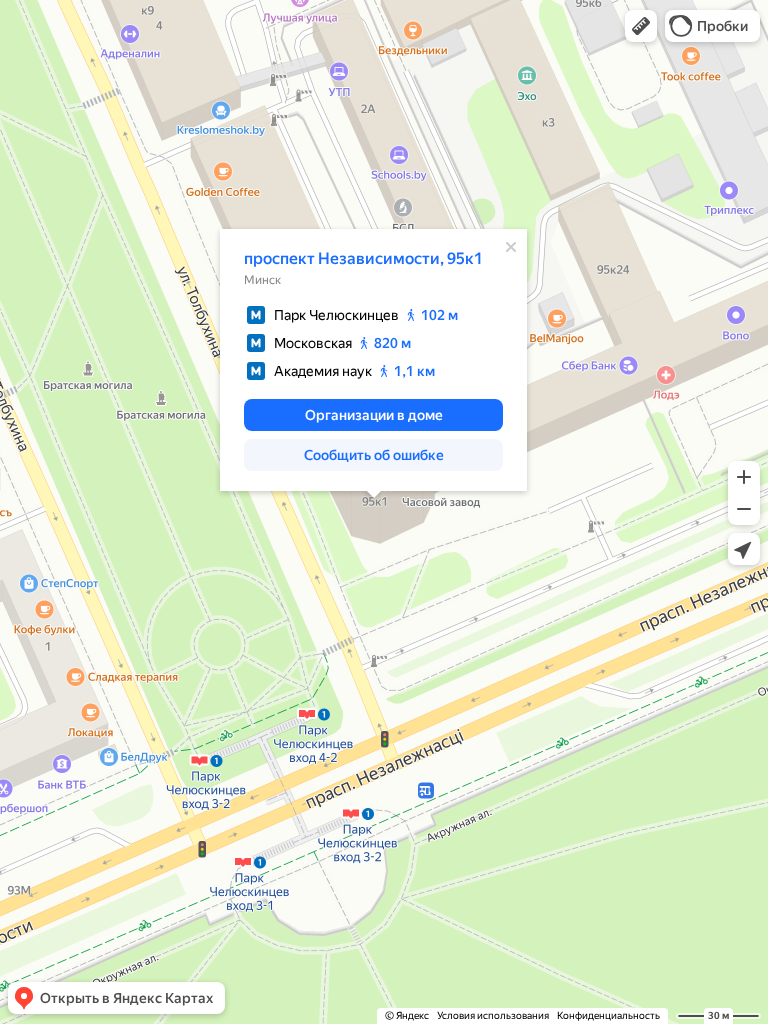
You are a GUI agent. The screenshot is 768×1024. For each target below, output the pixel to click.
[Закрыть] (511, 247)
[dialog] (373, 360)
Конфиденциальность (608, 1015)
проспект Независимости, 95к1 (363, 258)
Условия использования (493, 1015)
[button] (641, 26)
